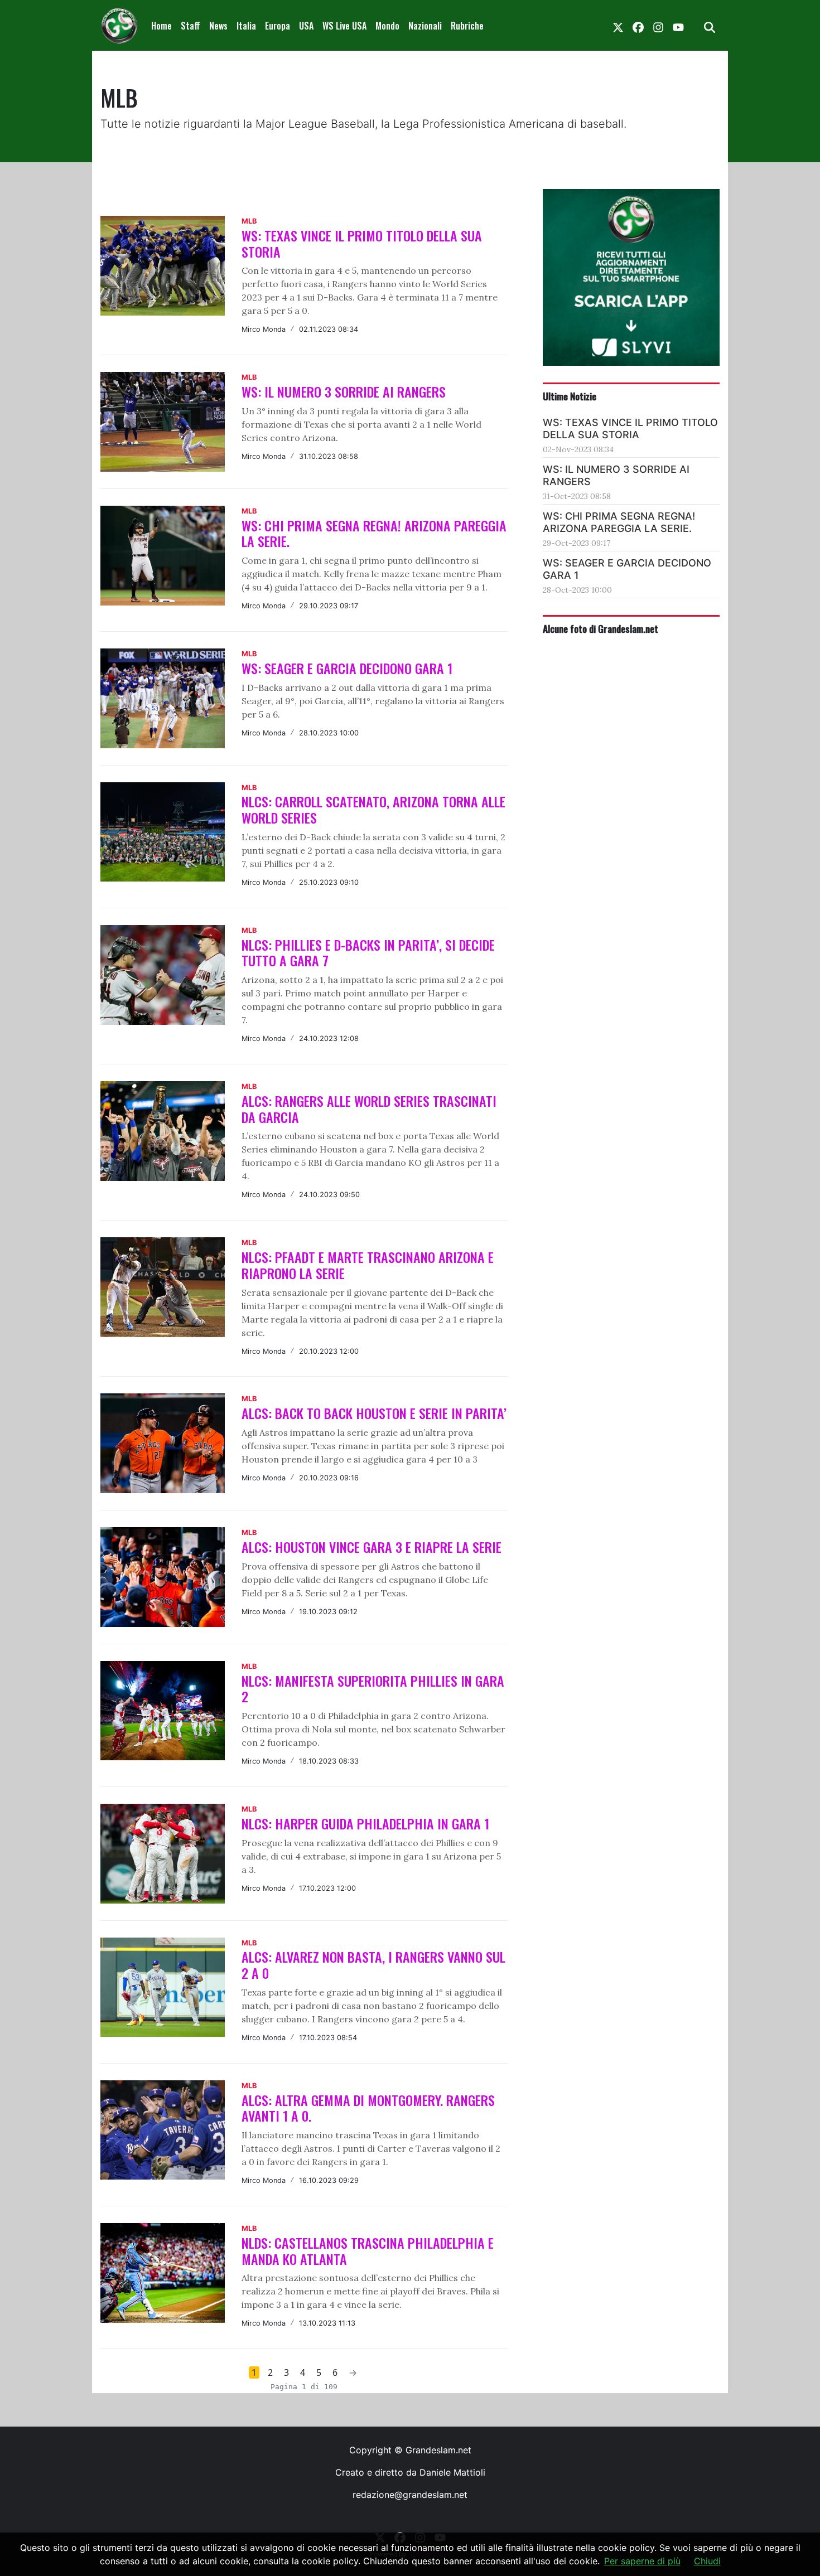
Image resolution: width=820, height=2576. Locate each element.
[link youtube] (678, 26)
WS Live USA (344, 26)
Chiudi (707, 2561)
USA (306, 26)
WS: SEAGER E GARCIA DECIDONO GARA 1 (347, 668)
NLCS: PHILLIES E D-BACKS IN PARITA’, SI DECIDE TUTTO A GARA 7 (368, 953)
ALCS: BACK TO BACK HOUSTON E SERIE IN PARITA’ (374, 1413)
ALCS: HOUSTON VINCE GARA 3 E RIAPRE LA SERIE (372, 1547)
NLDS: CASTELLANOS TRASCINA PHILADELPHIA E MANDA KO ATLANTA (368, 2251)
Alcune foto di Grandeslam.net (600, 628)
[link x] (618, 26)
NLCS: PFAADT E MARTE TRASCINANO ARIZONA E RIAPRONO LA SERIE (368, 1265)
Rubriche (467, 26)
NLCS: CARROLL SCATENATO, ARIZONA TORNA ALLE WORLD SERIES (373, 809)
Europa (278, 26)
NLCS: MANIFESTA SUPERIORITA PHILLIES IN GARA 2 (373, 1689)
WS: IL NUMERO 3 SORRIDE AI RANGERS (344, 391)
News (218, 26)
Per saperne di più (642, 2561)
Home (161, 26)
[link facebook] (638, 26)
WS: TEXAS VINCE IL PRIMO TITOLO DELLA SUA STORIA (362, 243)
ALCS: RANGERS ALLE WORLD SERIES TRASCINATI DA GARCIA (369, 1109)
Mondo (387, 26)
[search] (710, 26)
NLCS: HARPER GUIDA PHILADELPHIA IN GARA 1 (365, 1823)
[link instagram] (658, 26)
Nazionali (425, 26)
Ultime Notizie (570, 396)
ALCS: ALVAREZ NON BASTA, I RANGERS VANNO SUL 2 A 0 (373, 1965)
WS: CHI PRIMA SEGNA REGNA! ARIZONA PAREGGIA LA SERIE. (374, 533)
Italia (246, 26)
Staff (190, 26)
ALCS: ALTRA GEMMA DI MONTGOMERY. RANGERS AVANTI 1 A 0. (368, 2108)
